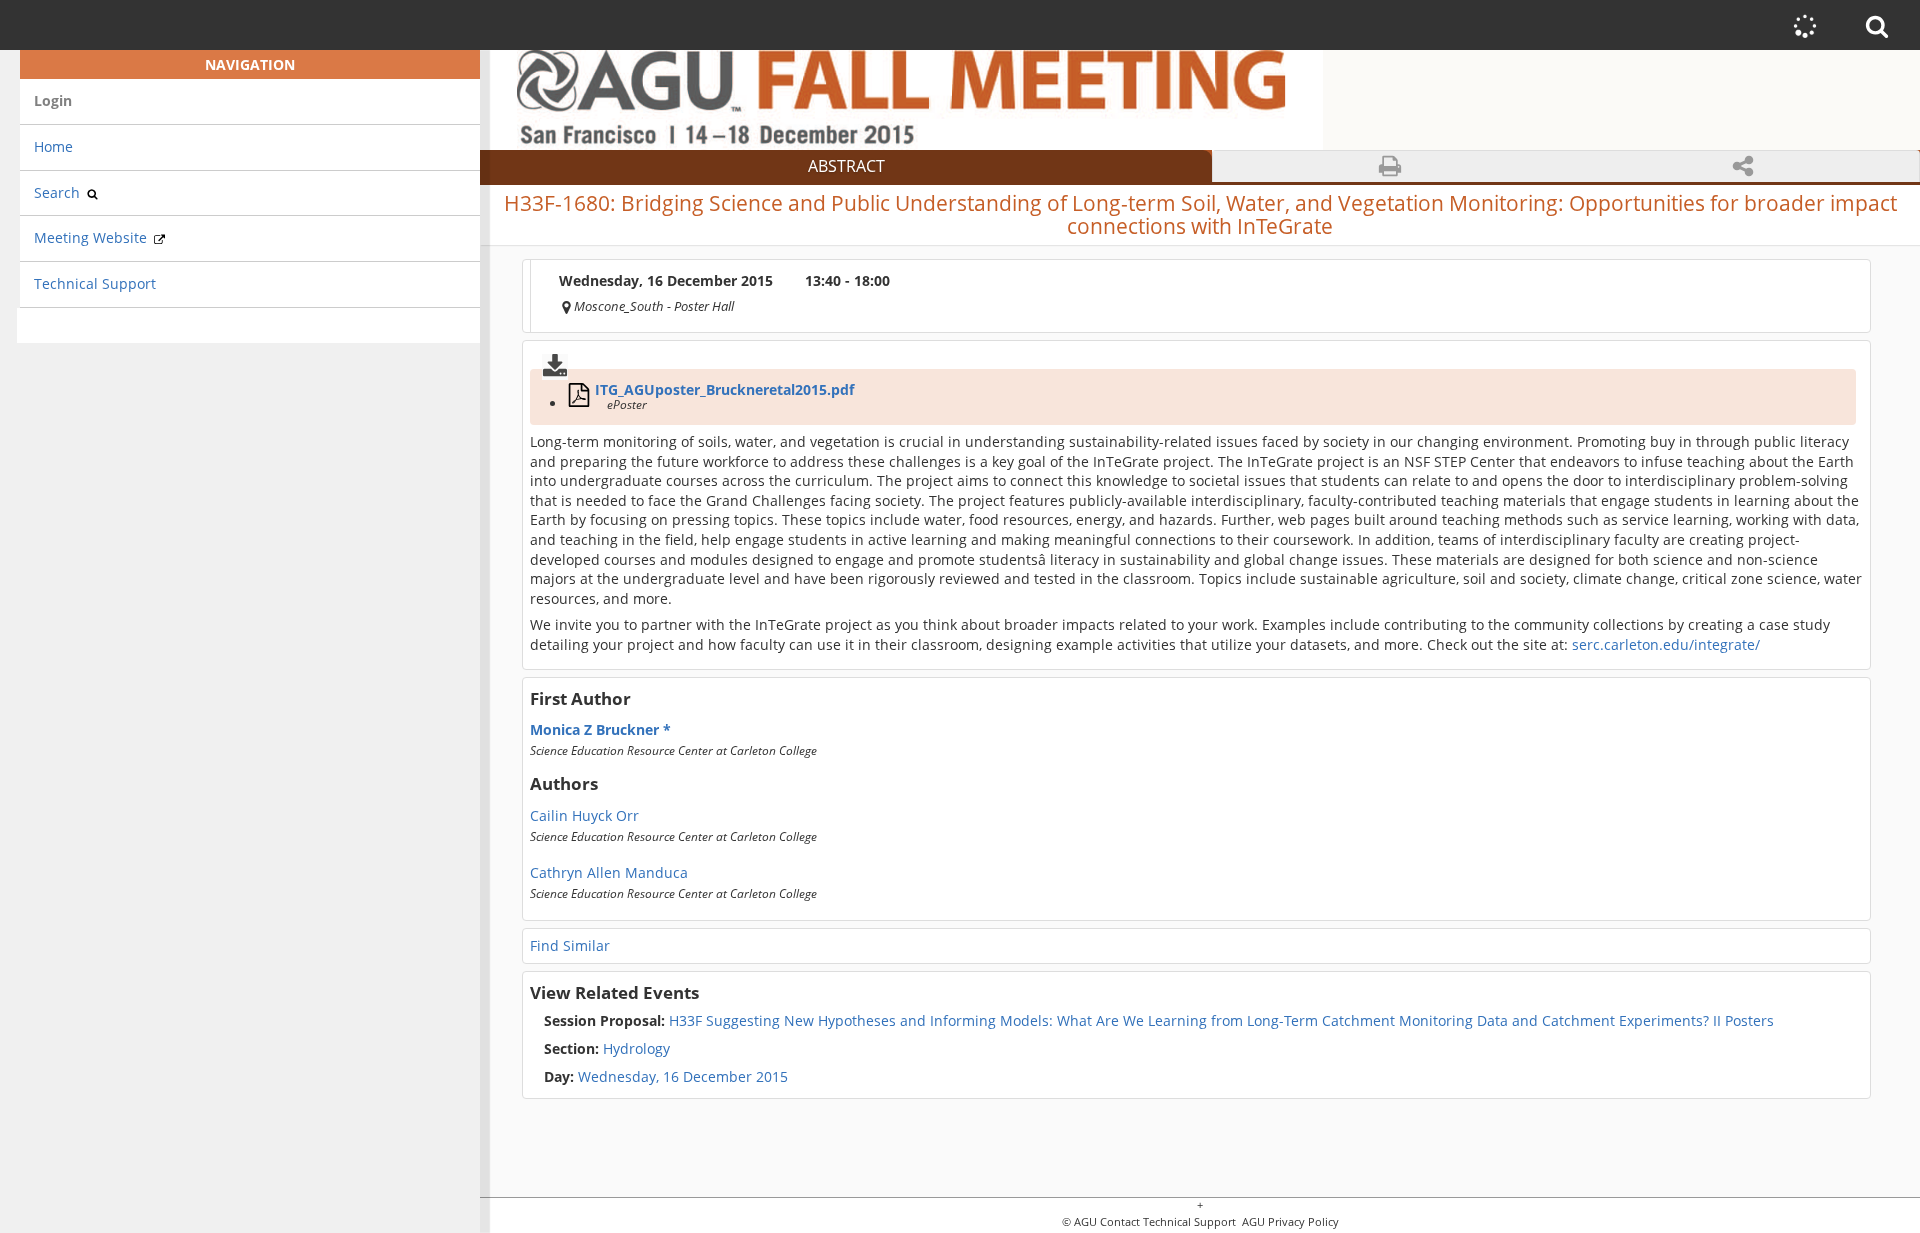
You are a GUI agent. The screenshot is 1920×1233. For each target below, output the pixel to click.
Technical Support (95, 283)
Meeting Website (92, 237)
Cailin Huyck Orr (584, 814)
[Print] (1390, 166)
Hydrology (607, 1049)
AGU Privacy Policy (1289, 1222)
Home (53, 146)
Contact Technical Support (1168, 1222)
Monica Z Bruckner (596, 728)
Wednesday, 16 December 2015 (683, 1077)
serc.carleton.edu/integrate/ (1666, 644)
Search (59, 192)
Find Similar (570, 945)
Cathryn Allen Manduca (609, 871)
